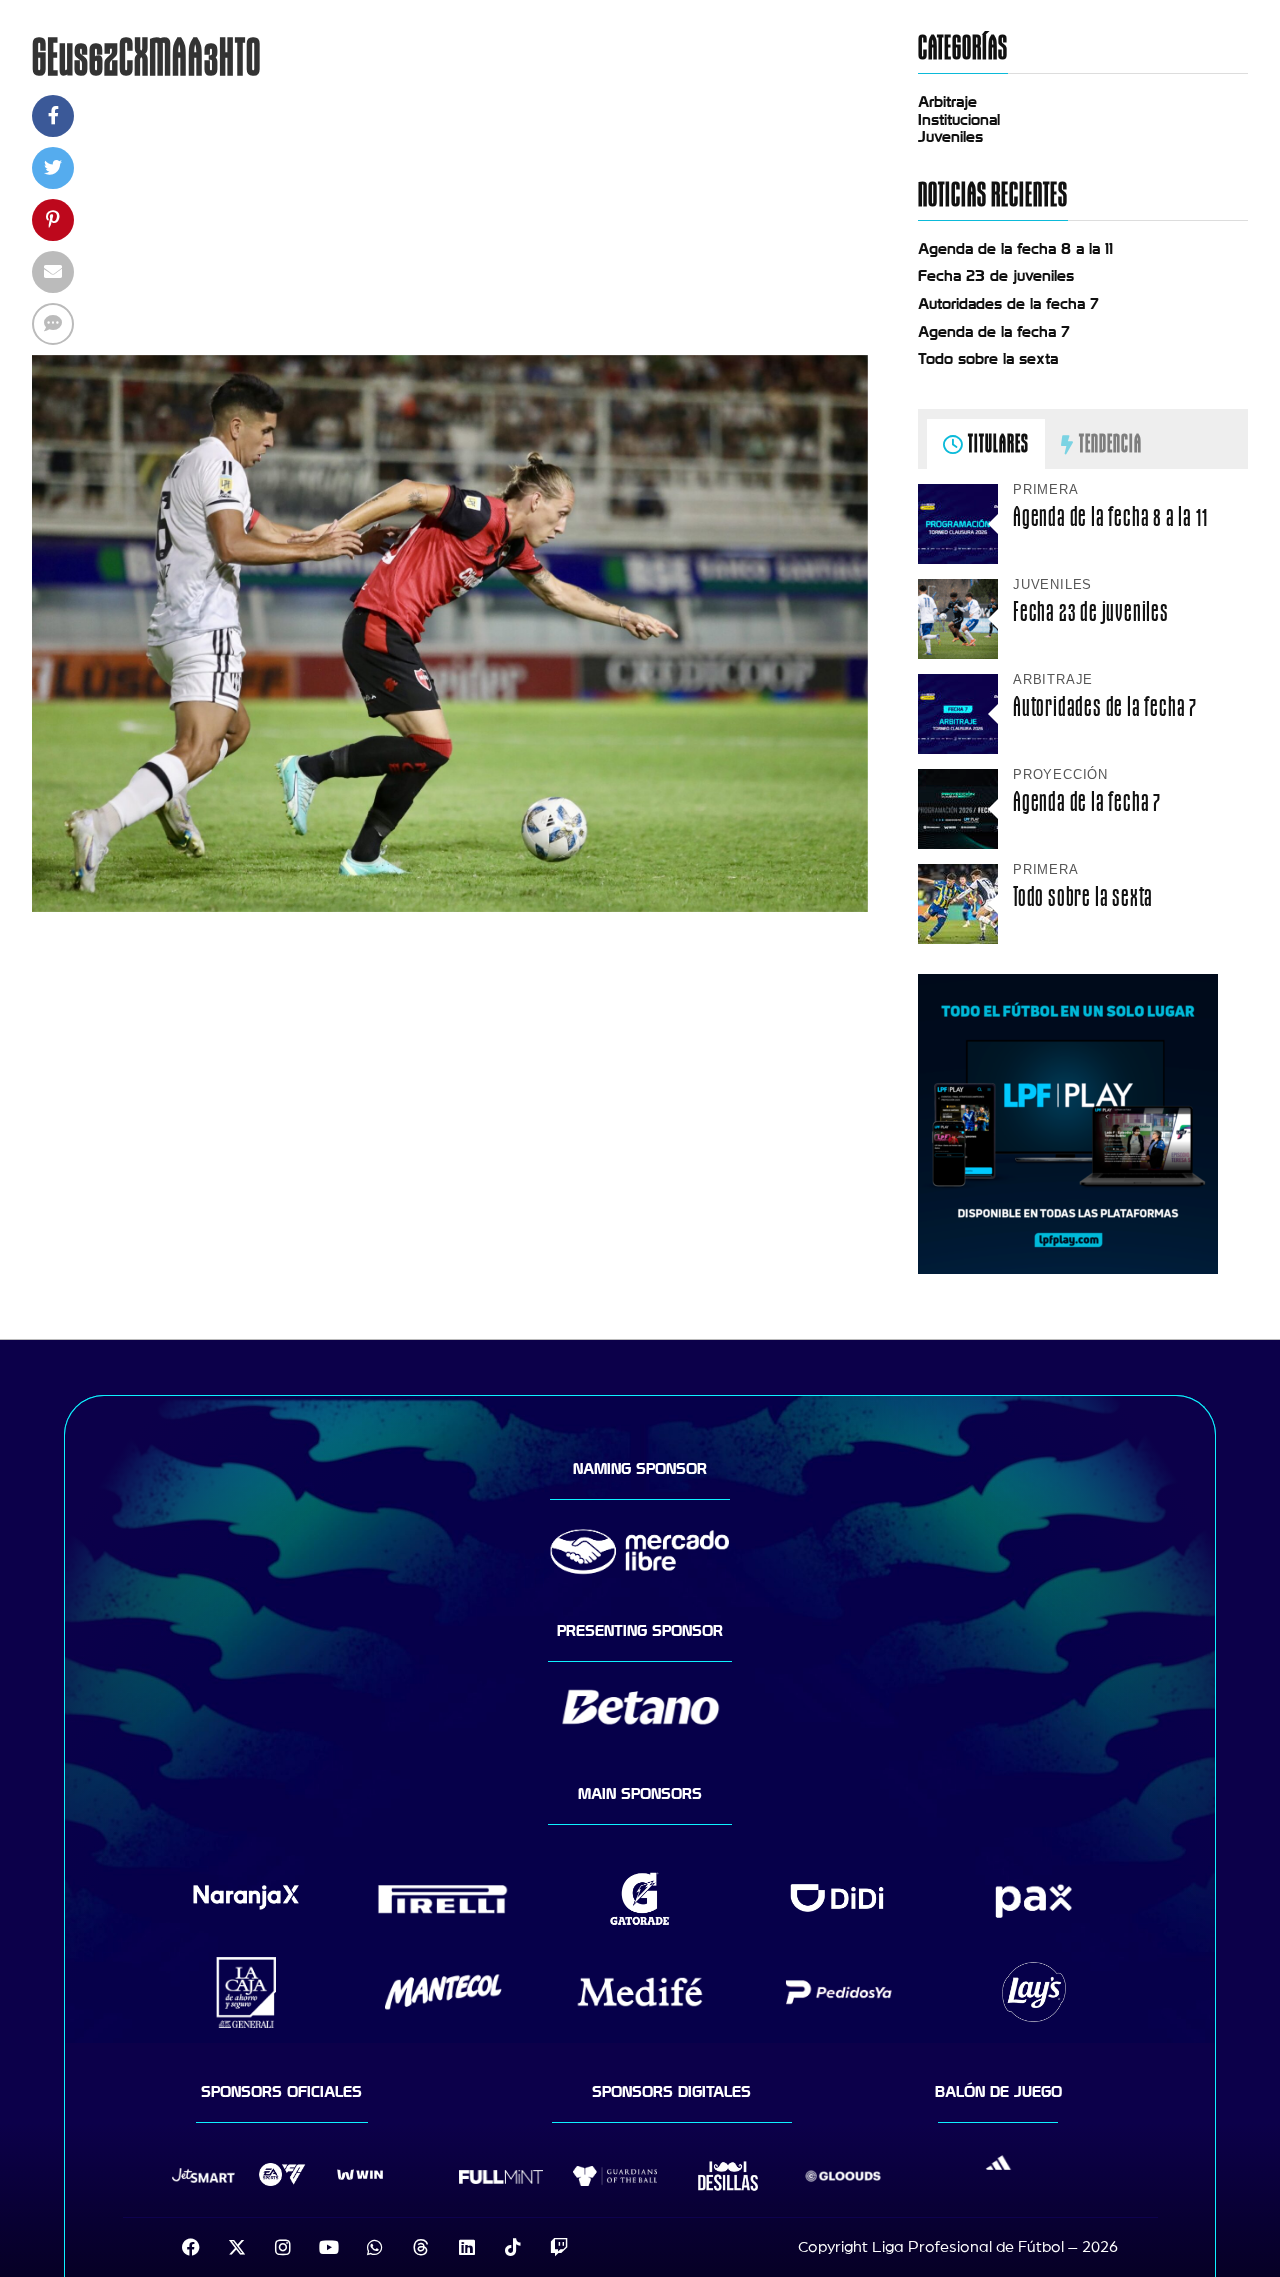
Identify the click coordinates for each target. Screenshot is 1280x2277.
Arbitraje (947, 102)
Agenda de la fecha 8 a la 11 (1015, 249)
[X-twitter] (237, 2247)
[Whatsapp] (375, 2247)
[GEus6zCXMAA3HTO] (450, 907)
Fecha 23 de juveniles (996, 276)
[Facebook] (191, 2247)
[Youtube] (329, 2247)
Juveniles (950, 137)
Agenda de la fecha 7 (994, 332)
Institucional (959, 120)
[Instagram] (283, 2247)
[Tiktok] (513, 2247)
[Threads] (421, 2247)
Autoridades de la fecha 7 (1008, 304)
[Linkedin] (467, 2247)
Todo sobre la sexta (988, 359)
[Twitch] (559, 2247)
